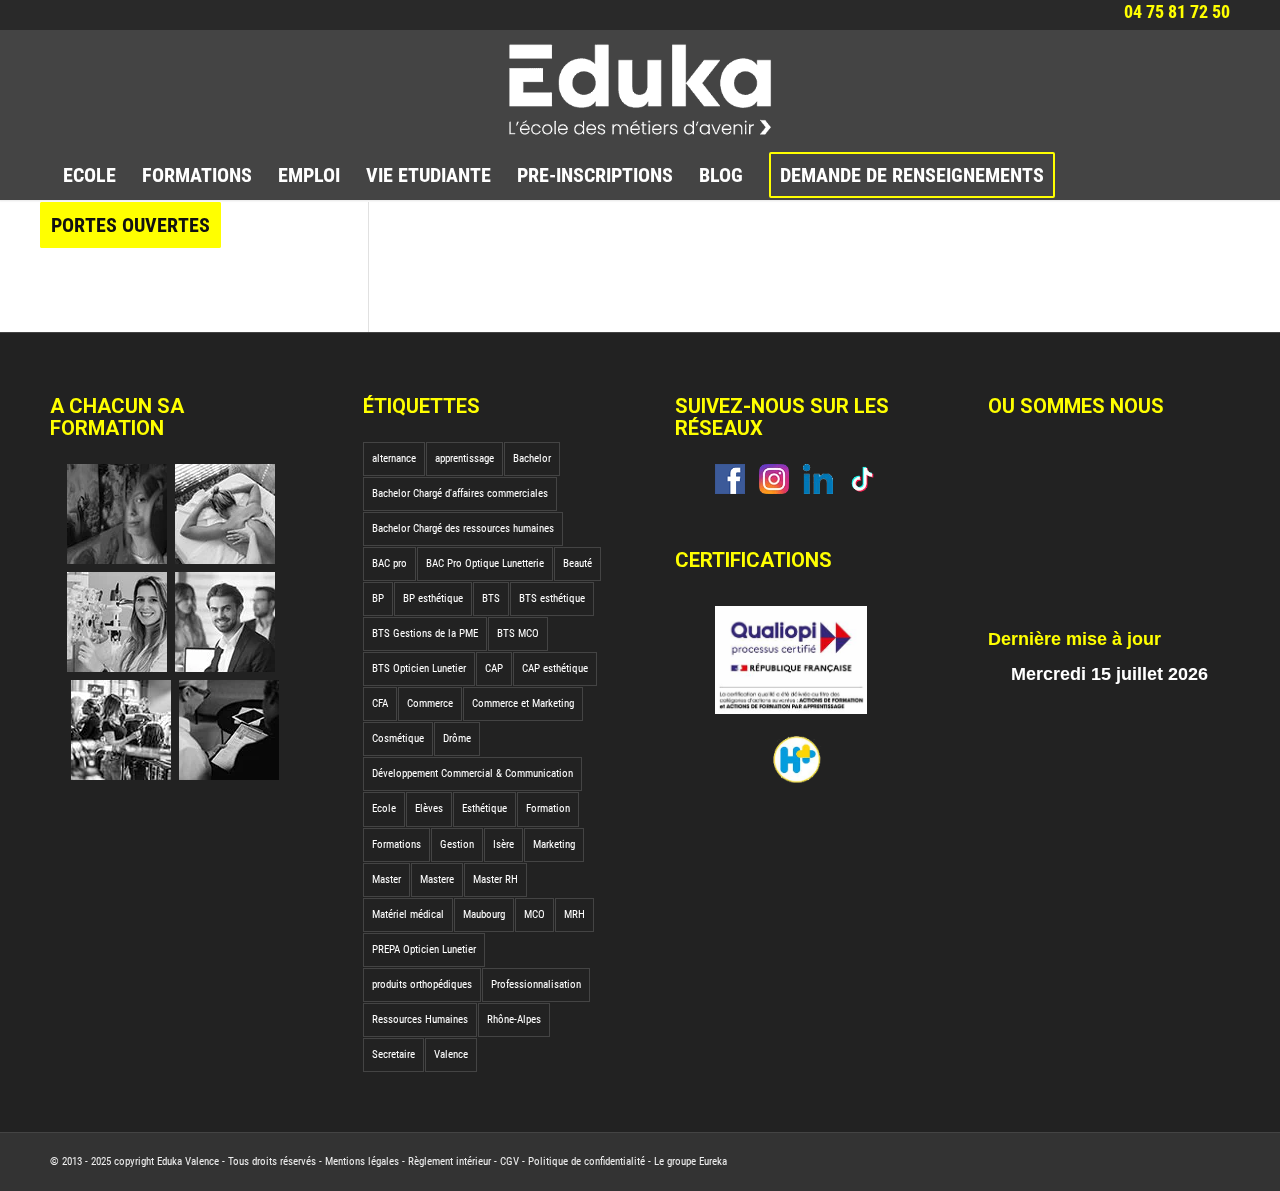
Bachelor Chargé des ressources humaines (463, 528)
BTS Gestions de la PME (425, 633)
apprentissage (464, 458)
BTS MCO (518, 633)
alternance (394, 458)
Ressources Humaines (420, 1019)
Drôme (457, 738)
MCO (534, 914)
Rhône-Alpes (514, 1019)
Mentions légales (362, 1161)
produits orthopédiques (422, 984)
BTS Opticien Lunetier (419, 668)
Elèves (429, 808)
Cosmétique (398, 738)
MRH (574, 914)
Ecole (384, 808)
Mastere (437, 879)
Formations (396, 844)
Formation (548, 808)
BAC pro (389, 563)
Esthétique (484, 808)
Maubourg (484, 914)
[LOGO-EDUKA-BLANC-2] (640, 90)
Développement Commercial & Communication (472, 773)
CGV (509, 1161)
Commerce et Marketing (523, 703)
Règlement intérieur (449, 1161)
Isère (503, 844)
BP (378, 598)
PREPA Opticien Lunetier (424, 949)
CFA (380, 703)
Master (386, 879)
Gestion (457, 844)
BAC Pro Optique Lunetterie (485, 563)
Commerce (430, 703)
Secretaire (393, 1054)
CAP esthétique (555, 668)
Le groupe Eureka (690, 1161)
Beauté (577, 563)
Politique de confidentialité (586, 1161)
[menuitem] (89, 175)
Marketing (554, 844)
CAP (494, 668)
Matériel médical (408, 914)
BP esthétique (433, 598)
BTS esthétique (552, 598)
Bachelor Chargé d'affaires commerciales (460, 493)
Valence (451, 1054)
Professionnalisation (536, 984)
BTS (491, 598)
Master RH (495, 879)
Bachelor (532, 458)
